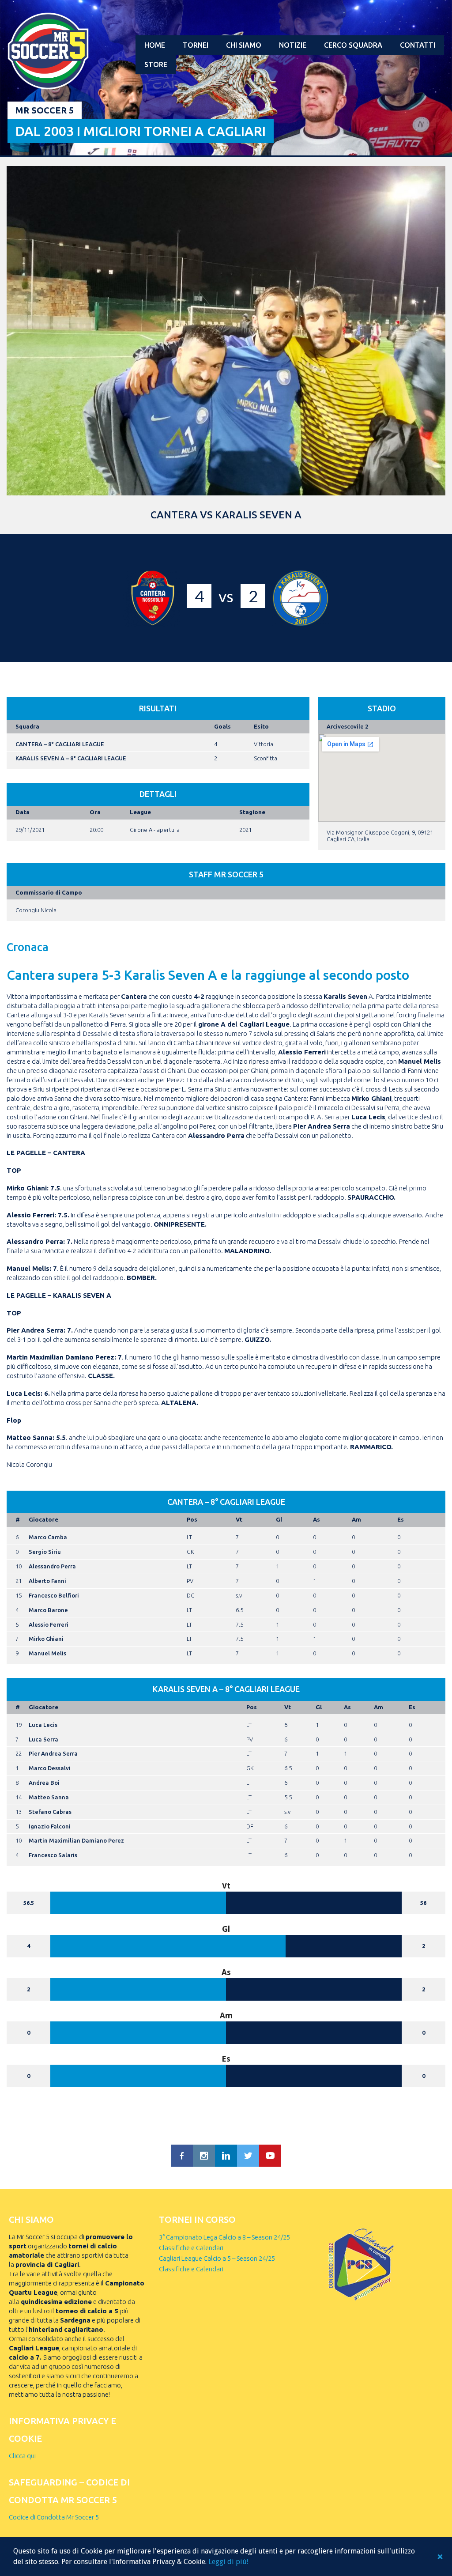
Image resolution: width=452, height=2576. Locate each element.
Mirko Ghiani (46, 1639)
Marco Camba (48, 1537)
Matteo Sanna (49, 1797)
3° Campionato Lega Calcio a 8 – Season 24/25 (224, 2237)
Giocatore (43, 1519)
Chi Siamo (244, 45)
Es (401, 1519)
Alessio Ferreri (49, 1624)
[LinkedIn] (226, 2156)
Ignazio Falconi (50, 1826)
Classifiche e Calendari (191, 2248)
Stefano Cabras (50, 1812)
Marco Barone (48, 1610)
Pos (192, 1519)
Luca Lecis (43, 1725)
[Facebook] (182, 2156)
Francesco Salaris (53, 1855)
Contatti (418, 45)
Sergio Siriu (45, 1552)
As (316, 1519)
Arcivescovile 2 (347, 726)
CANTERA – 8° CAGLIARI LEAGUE (60, 744)
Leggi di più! (228, 2562)
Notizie (293, 45)
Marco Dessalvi (50, 1768)
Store (156, 64)
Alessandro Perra (52, 1566)
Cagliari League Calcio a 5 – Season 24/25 (217, 2258)
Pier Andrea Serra (53, 1753)
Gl (279, 1519)
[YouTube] (270, 2156)
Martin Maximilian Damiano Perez (76, 1840)
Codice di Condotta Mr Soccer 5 (54, 2517)
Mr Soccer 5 (45, 110)
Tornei (196, 45)
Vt (239, 1519)
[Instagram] (204, 2156)
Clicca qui (22, 2456)
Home (155, 45)
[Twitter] (248, 2156)
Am (356, 1519)
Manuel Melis (47, 1653)
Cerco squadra (353, 45)
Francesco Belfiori (54, 1595)
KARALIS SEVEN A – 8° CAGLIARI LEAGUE (71, 758)
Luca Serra (43, 1739)
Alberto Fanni (47, 1581)
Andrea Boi (44, 1783)
